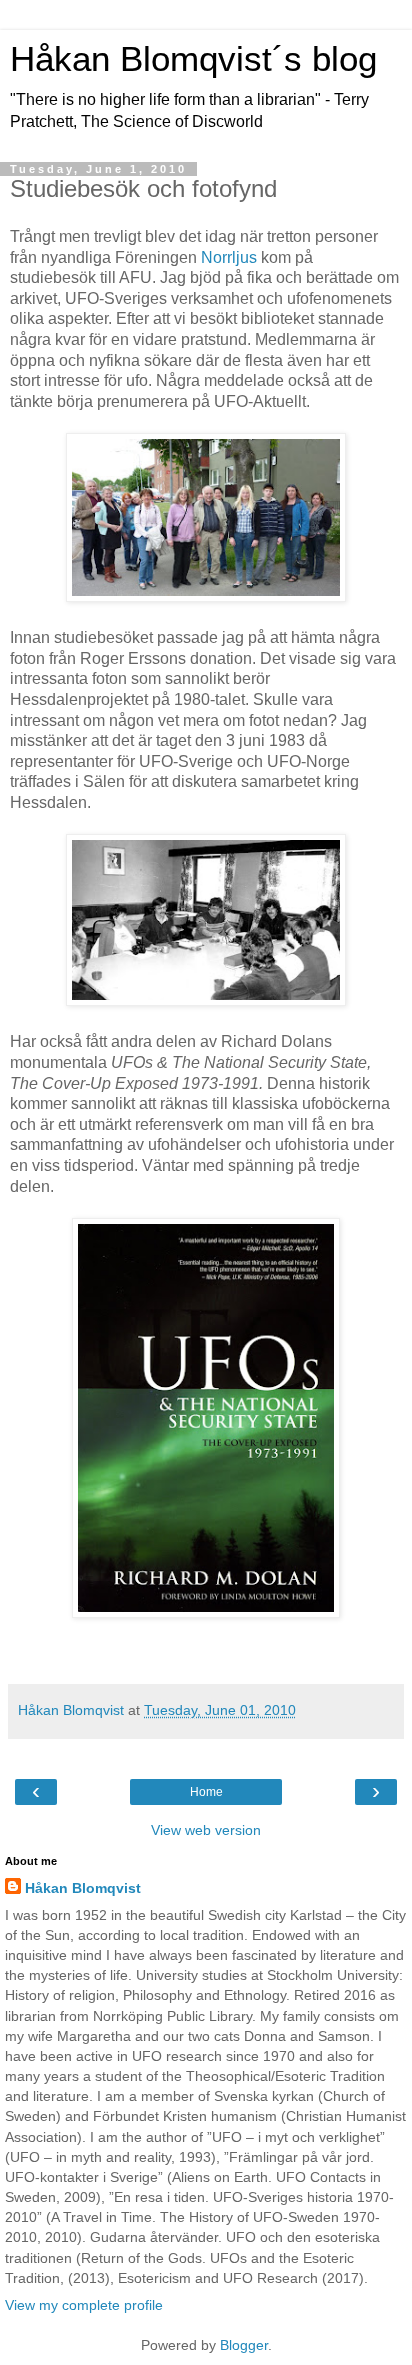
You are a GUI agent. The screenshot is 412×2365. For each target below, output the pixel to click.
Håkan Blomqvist (83, 1888)
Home (206, 1792)
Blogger (244, 2345)
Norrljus (229, 257)
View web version (206, 1830)
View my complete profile (84, 2305)
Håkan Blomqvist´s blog (193, 59)
